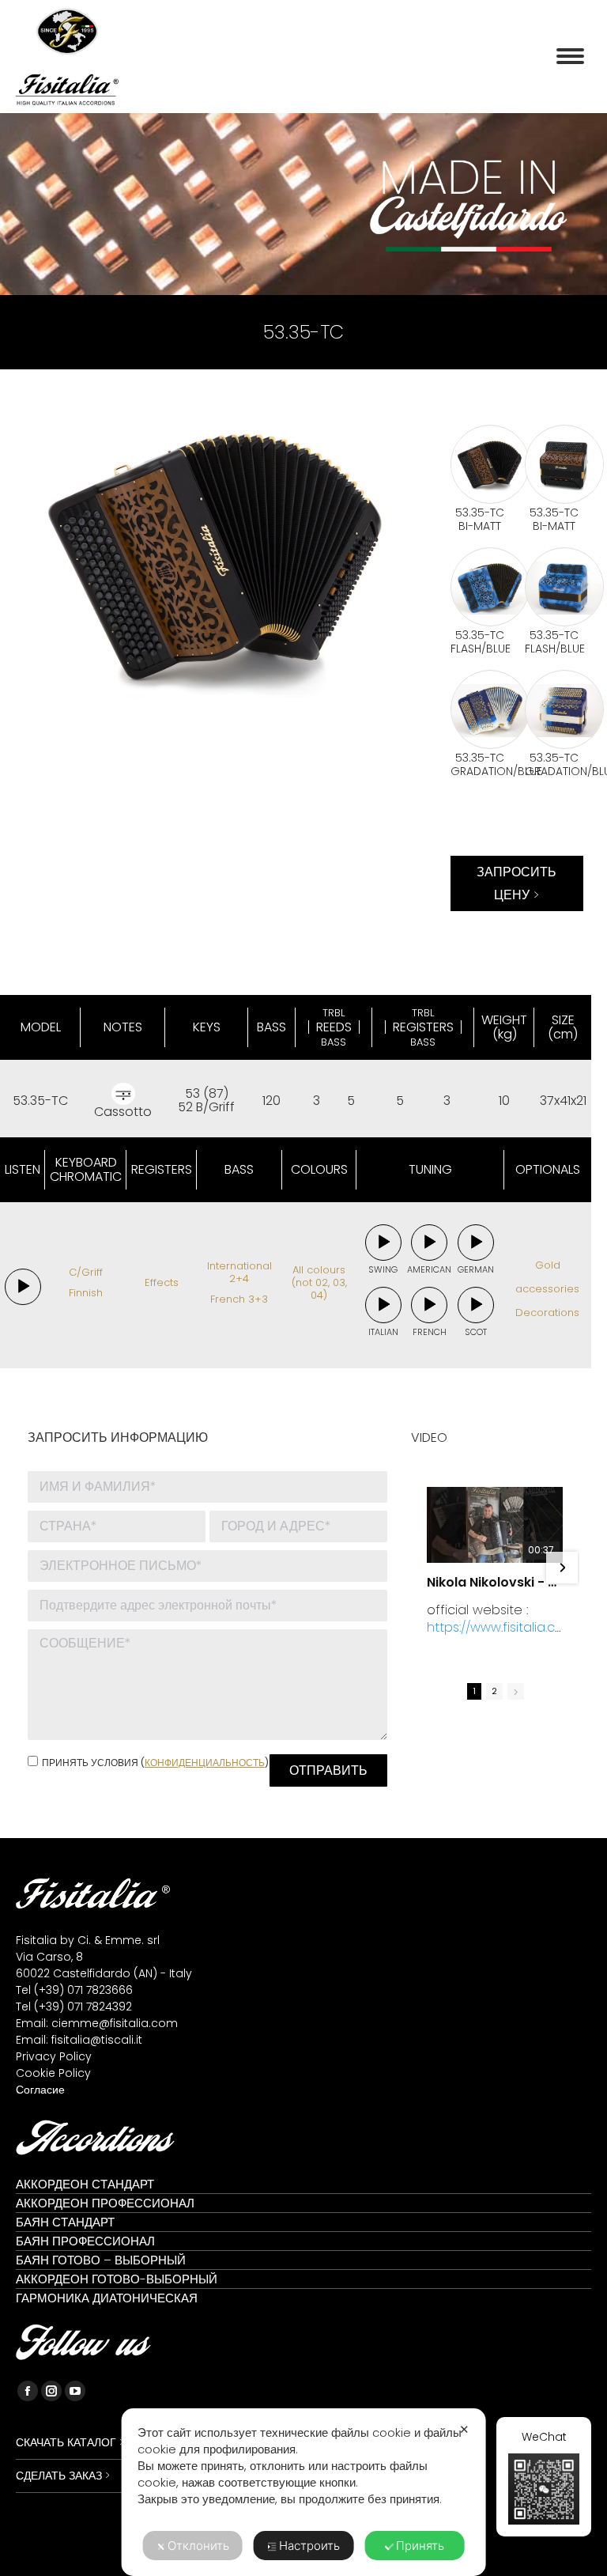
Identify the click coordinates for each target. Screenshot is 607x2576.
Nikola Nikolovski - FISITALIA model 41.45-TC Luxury (495, 1583)
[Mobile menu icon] (570, 56)
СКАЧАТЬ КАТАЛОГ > (70, 2442)
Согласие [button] (40, 2090)
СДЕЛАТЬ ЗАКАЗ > (63, 2476)
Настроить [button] (309, 2546)
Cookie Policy (53, 2073)
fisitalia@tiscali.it (97, 2040)
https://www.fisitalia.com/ (491, 1636)
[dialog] (304, 2492)
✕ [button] (464, 2429)
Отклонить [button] (198, 2546)
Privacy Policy (54, 2056)
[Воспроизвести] (23, 1287)
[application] (23, 1287)
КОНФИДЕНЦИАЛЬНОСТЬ (205, 1763)
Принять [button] (420, 2546)
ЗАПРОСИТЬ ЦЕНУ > (517, 883)
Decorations (547, 1313)
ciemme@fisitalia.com (115, 2023)
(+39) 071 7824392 (83, 2007)
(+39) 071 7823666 (83, 1990)
